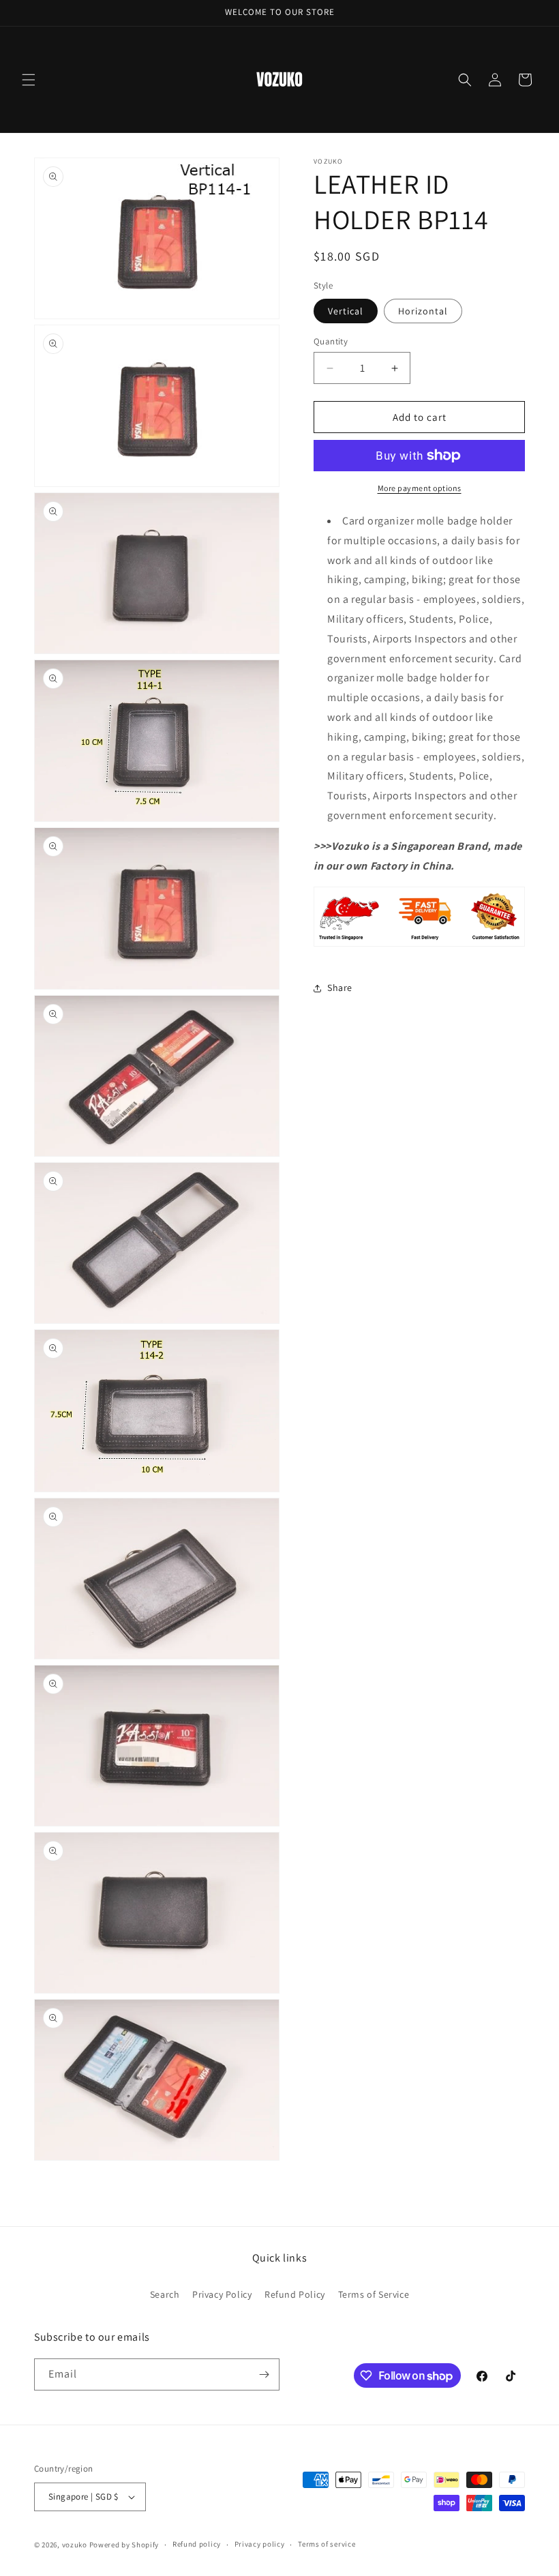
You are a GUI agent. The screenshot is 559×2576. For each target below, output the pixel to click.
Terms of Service (374, 2294)
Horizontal (423, 311)
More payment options (420, 488)
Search (165, 2294)
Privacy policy (260, 2544)
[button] (29, 80)
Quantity (331, 341)
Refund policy (197, 2544)
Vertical (346, 311)
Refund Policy (295, 2294)
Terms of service (327, 2544)
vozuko (75, 2545)
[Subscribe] (264, 2374)
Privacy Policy (222, 2294)
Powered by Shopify (124, 2545)
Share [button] (340, 988)
